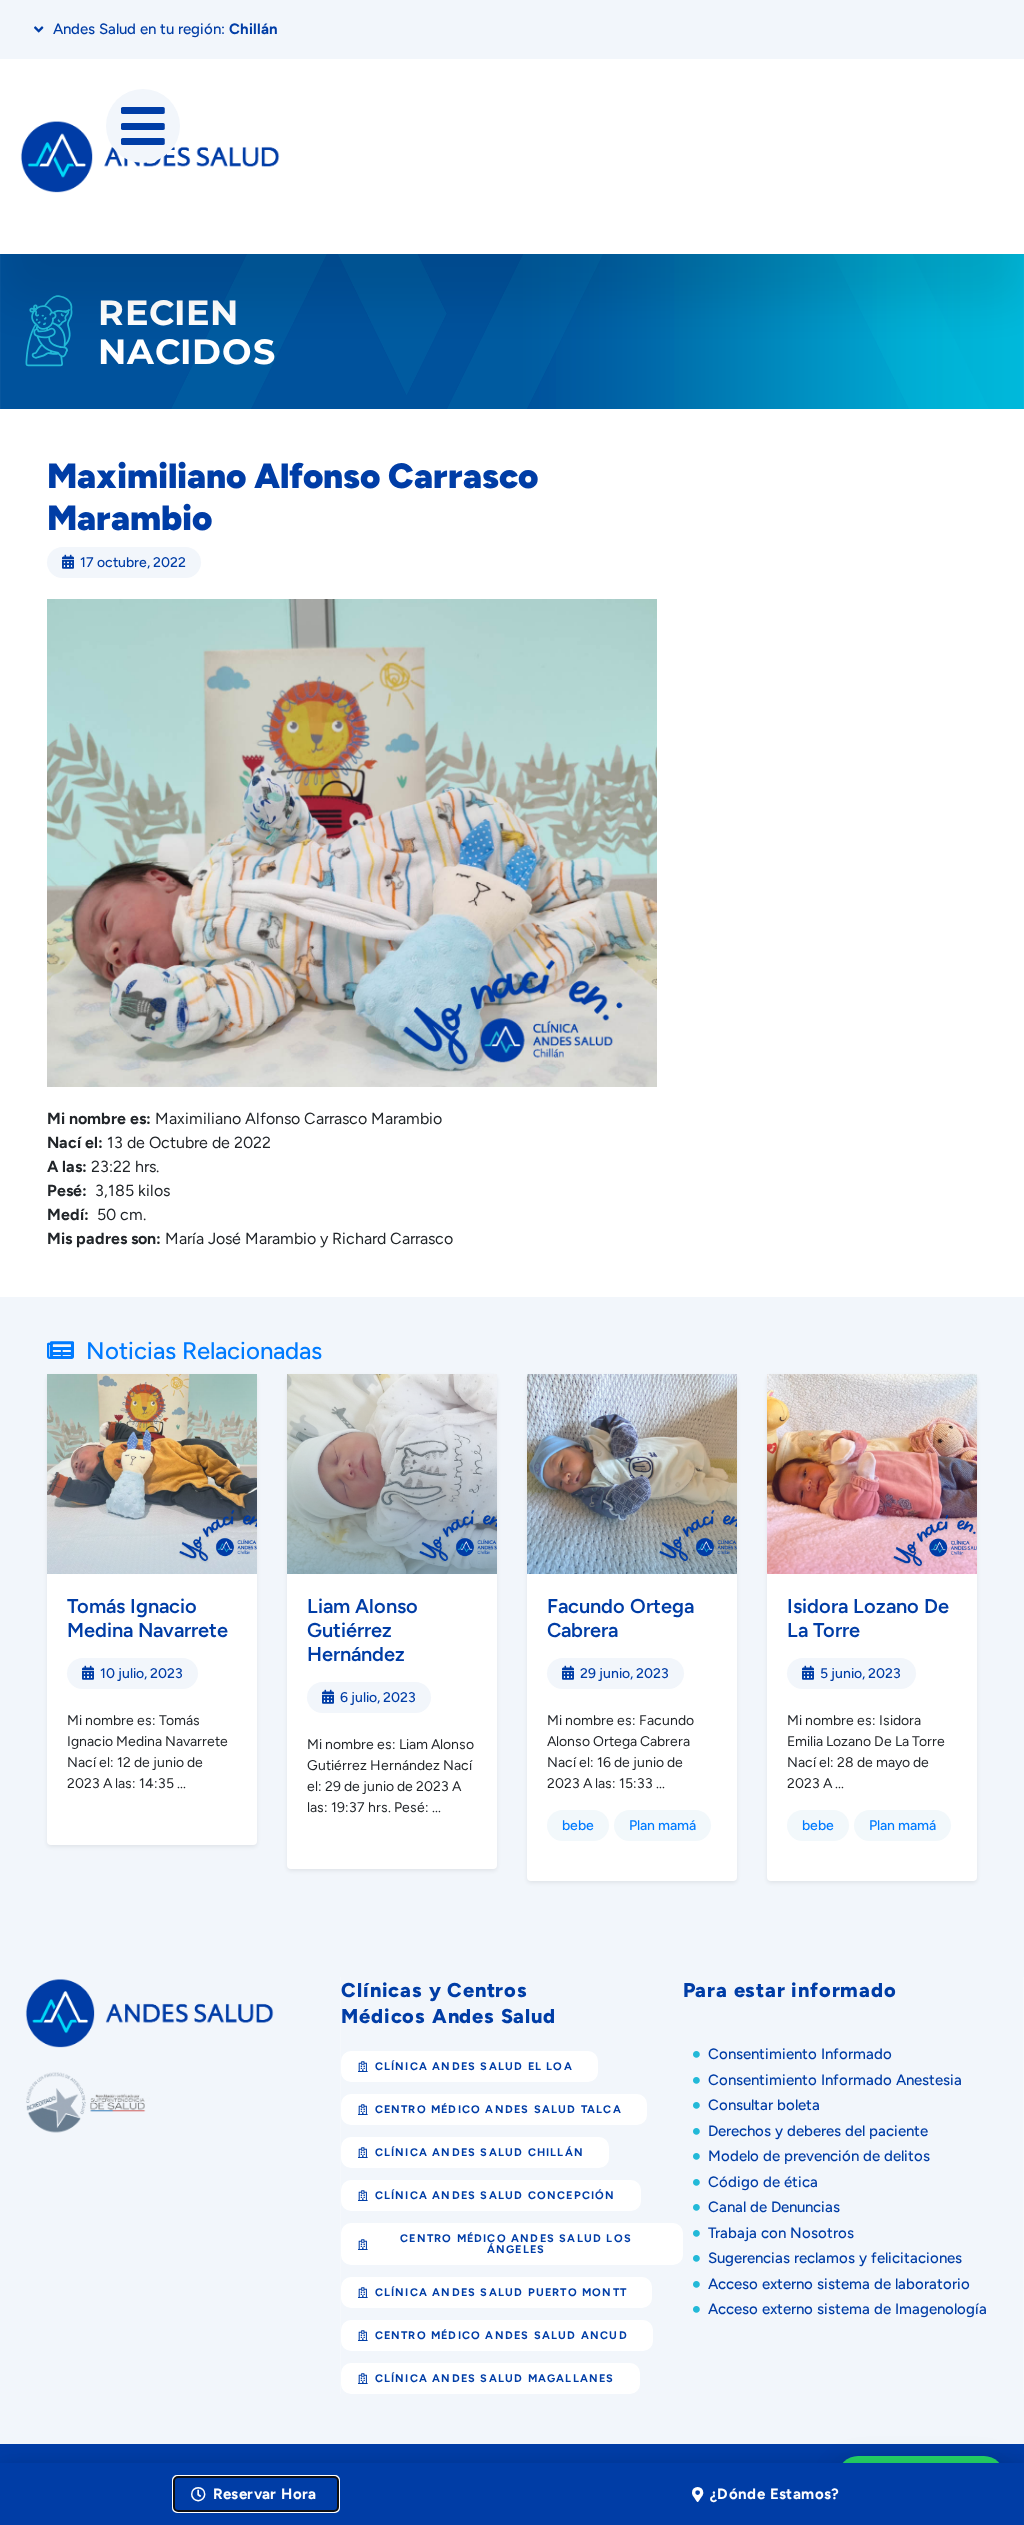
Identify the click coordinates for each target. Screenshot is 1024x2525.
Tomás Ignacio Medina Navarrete (147, 1618)
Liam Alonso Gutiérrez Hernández (362, 1630)
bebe (578, 1825)
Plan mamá (662, 1825)
